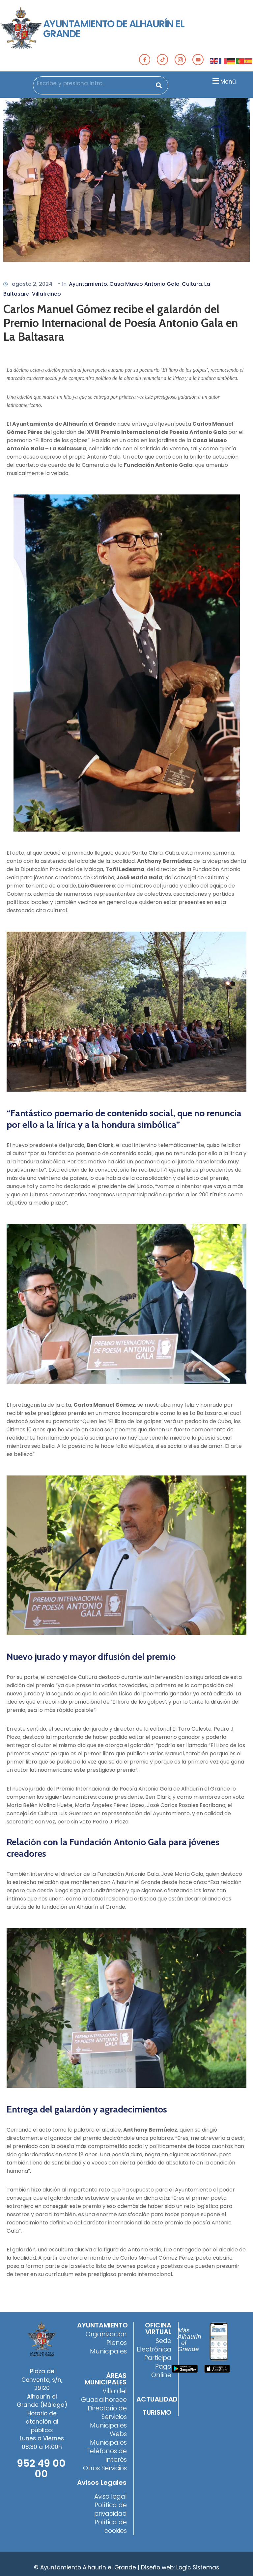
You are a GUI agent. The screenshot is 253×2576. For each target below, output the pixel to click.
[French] (223, 61)
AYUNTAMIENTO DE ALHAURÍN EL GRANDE (114, 29)
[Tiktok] (162, 60)
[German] (232, 61)
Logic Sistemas (198, 2567)
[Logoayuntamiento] (22, 29)
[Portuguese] (240, 61)
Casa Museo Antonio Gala (144, 284)
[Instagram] (180, 60)
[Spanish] (249, 61)
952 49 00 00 (41, 2469)
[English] (214, 61)
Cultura (192, 284)
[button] (223, 81)
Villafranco (46, 294)
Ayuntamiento (88, 284)
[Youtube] (198, 60)
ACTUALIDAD (157, 2399)
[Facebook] (145, 60)
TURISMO (157, 2412)
